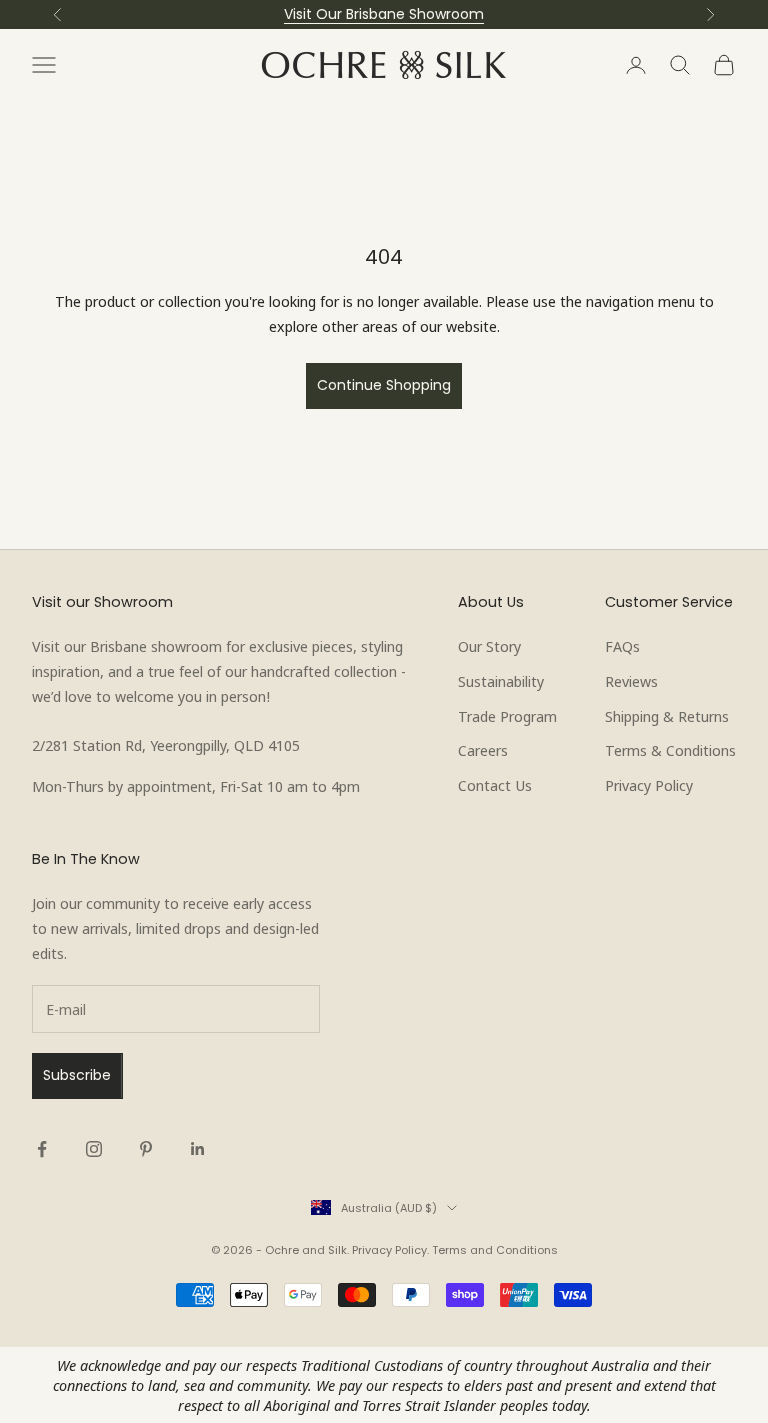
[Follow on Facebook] (42, 1149)
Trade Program (507, 716)
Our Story (489, 646)
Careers (483, 750)
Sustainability (501, 681)
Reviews (631, 681)
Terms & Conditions (670, 750)
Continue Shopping (384, 385)
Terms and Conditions (495, 1250)
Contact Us (495, 785)
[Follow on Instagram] (94, 1149)
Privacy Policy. (390, 1250)
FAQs (622, 646)
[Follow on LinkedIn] (198, 1149)
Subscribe (77, 1075)
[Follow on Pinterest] (146, 1149)
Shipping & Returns (667, 716)
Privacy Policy (649, 785)
